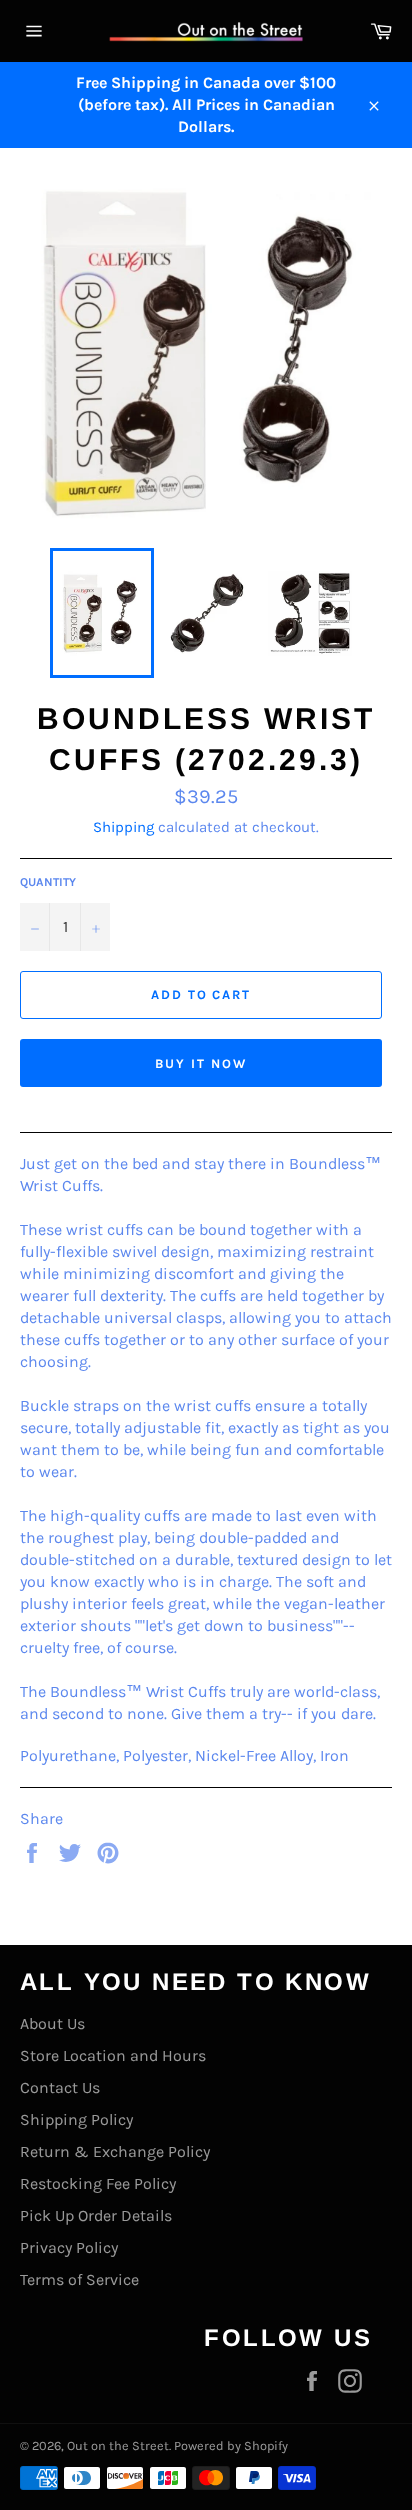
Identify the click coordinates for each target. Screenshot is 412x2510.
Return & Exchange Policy (115, 2151)
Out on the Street (118, 2445)
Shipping (123, 827)
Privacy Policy (69, 2247)
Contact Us (60, 2087)
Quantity (48, 882)
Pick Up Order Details (96, 2215)
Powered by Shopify (231, 2445)
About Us (52, 2023)
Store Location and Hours (113, 2055)
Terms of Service (79, 2279)
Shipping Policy (76, 2119)
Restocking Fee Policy (98, 2183)
